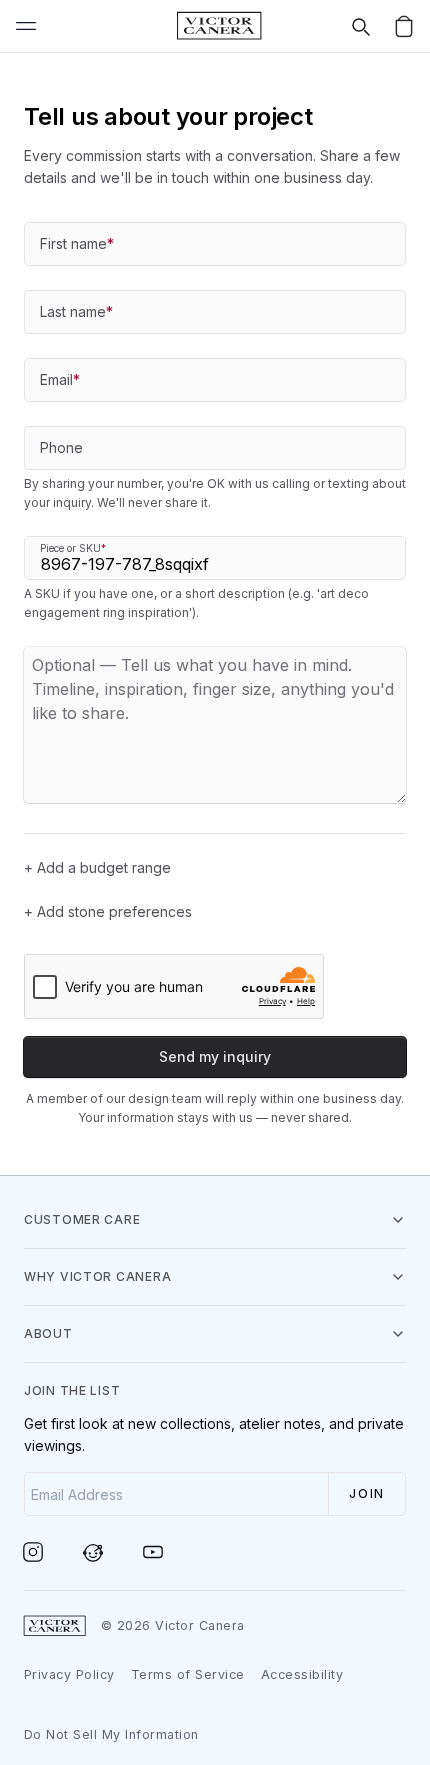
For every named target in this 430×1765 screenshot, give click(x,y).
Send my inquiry (215, 1056)
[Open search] (360, 26)
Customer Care (82, 1219)
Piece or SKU (73, 548)
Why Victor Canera (97, 1276)
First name (77, 243)
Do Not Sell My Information (111, 1734)
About (48, 1333)
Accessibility (302, 1674)
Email (60, 379)
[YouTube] (166, 1552)
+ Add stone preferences (108, 911)
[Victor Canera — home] (219, 26)
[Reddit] (106, 1552)
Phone (61, 447)
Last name (76, 311)
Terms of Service (188, 1674)
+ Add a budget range (97, 867)
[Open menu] (26, 26)
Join (367, 1493)
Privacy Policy (69, 1674)
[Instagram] (46, 1552)
